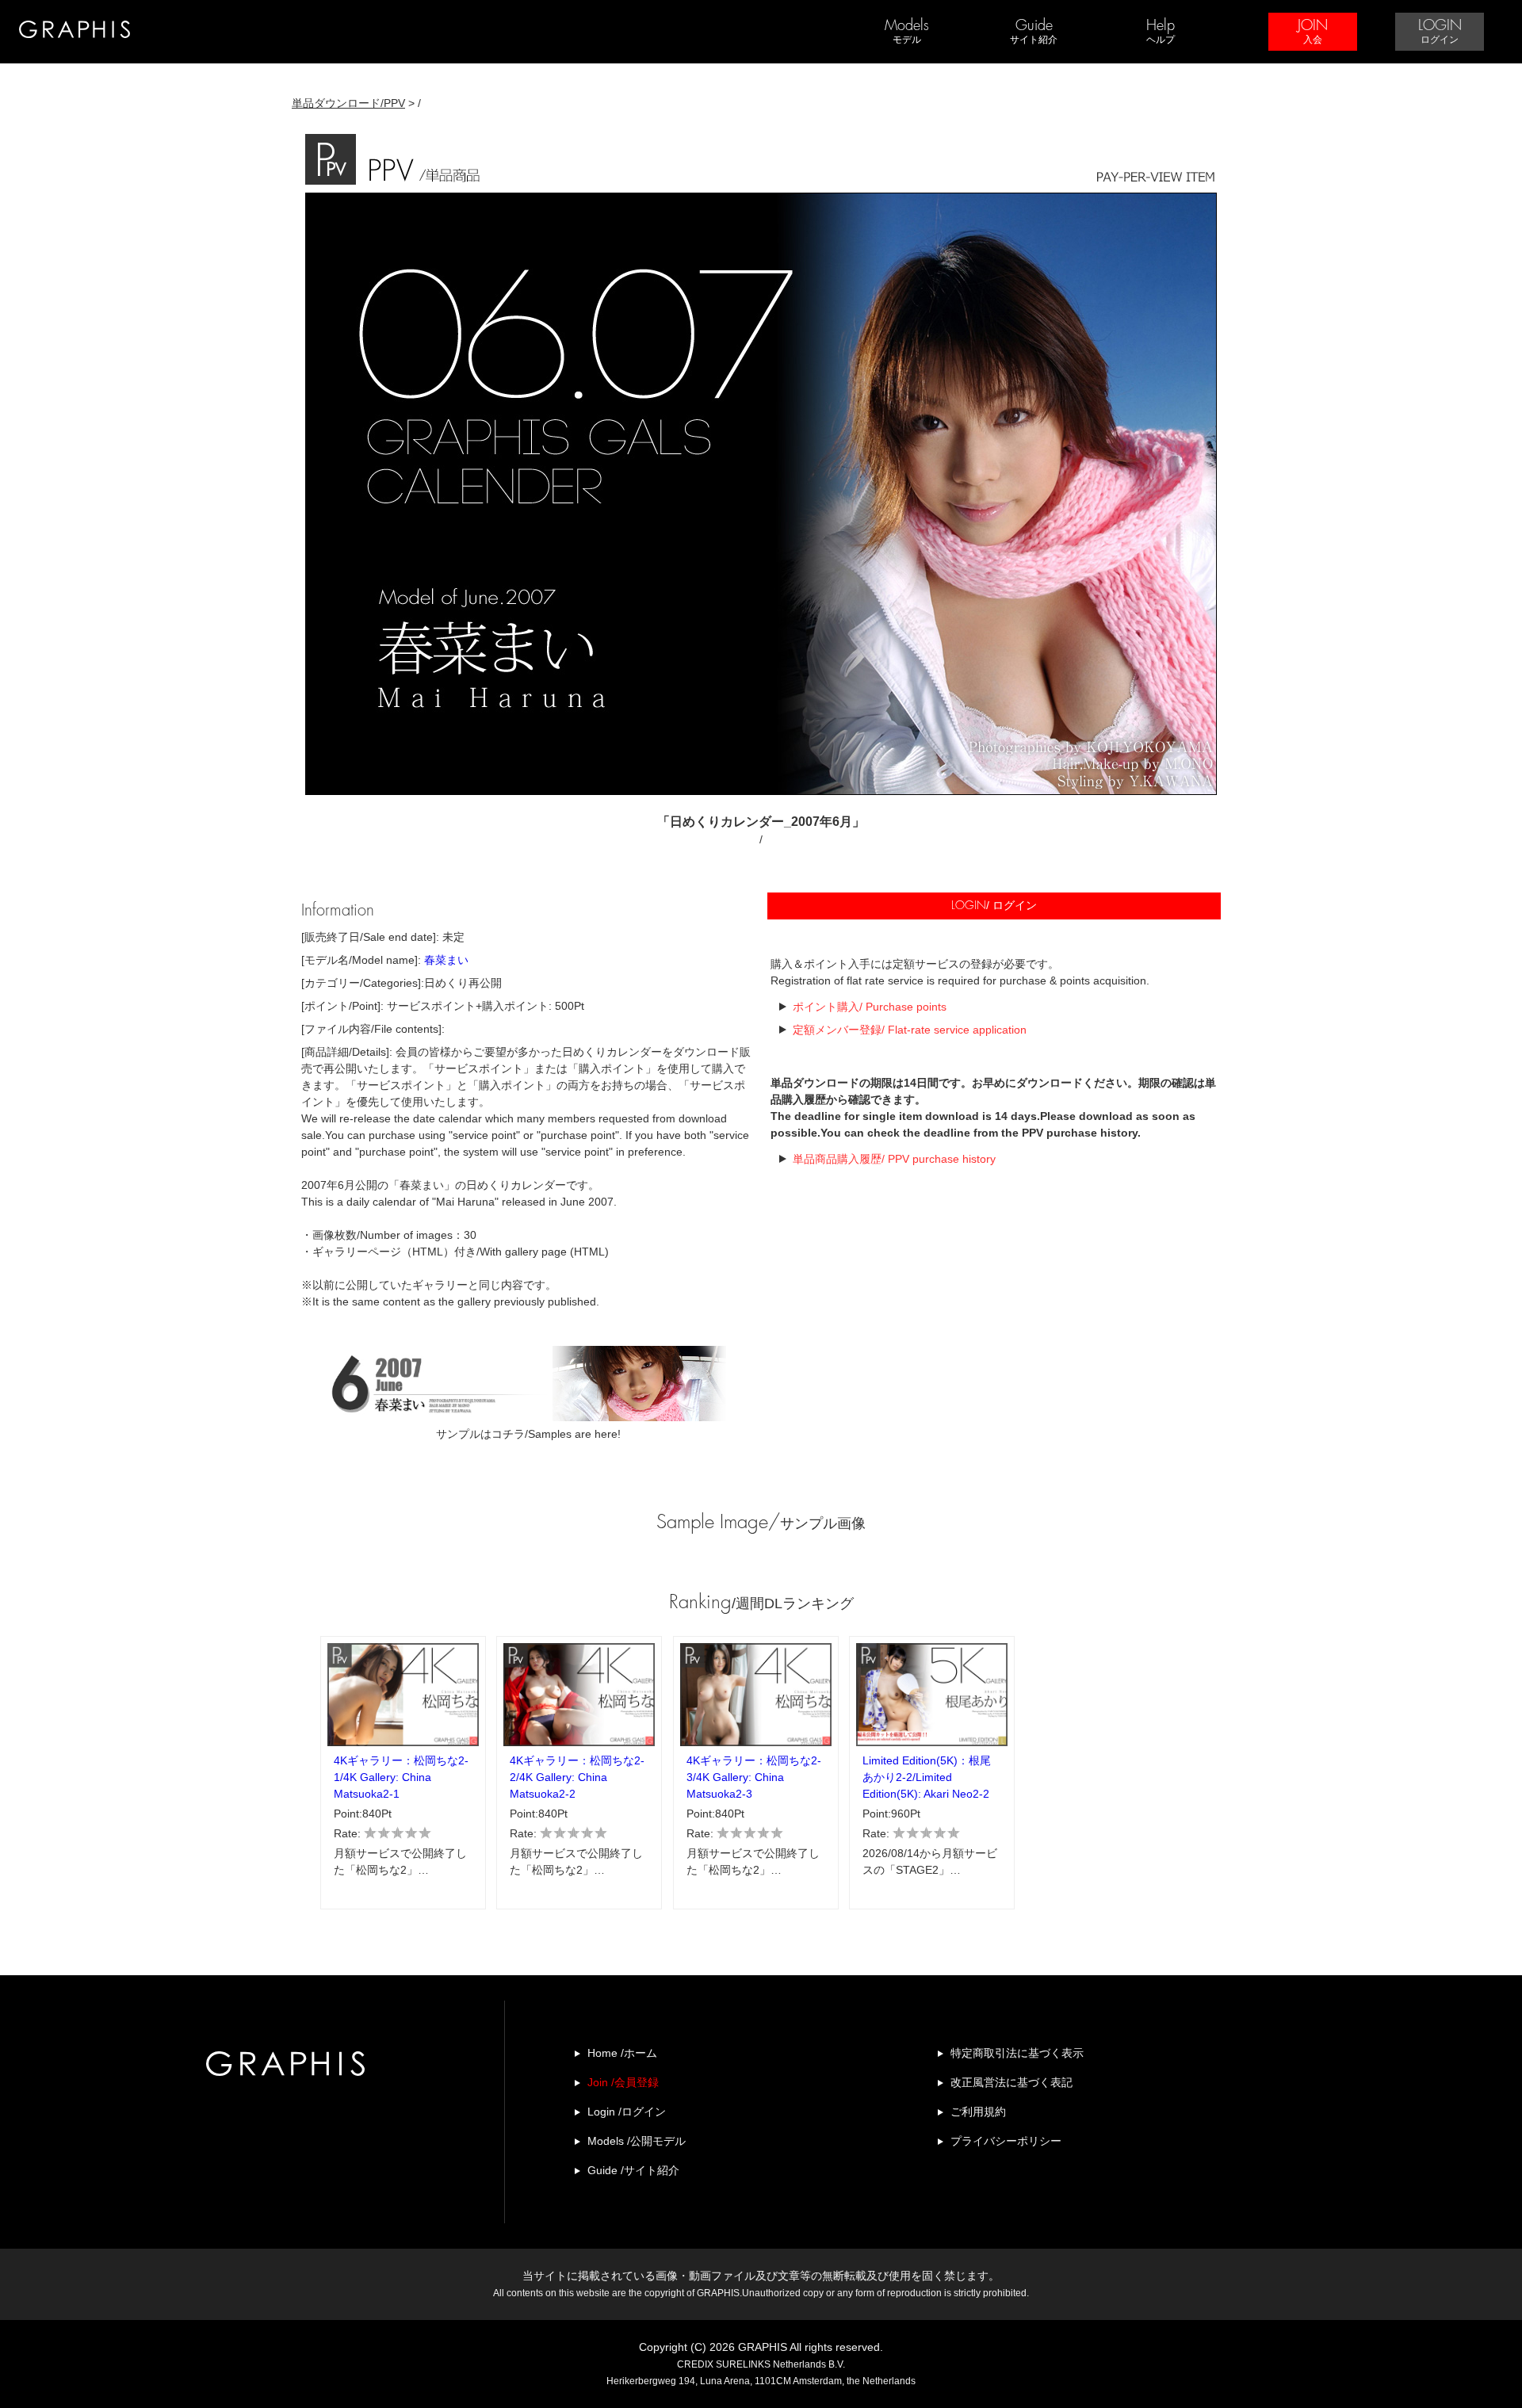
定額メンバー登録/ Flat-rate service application (910, 1030)
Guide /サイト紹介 (633, 2170)
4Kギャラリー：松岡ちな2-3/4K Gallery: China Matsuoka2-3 (754, 1777)
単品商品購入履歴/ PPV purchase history (894, 1159)
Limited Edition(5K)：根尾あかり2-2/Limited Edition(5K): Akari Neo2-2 (927, 1777)
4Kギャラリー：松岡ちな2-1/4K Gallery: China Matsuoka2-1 (401, 1777)
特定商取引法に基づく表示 (1017, 2053)
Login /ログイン (627, 2112)
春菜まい (446, 960)
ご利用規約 (978, 2112)
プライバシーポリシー (1006, 2141)
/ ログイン (994, 906)
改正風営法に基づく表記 (1011, 2082)
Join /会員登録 (623, 2082)
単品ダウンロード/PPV (348, 103)
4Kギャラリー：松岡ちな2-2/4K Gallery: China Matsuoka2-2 (577, 1777)
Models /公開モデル (637, 2141)
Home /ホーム (622, 2053)
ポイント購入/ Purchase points (870, 1007)
